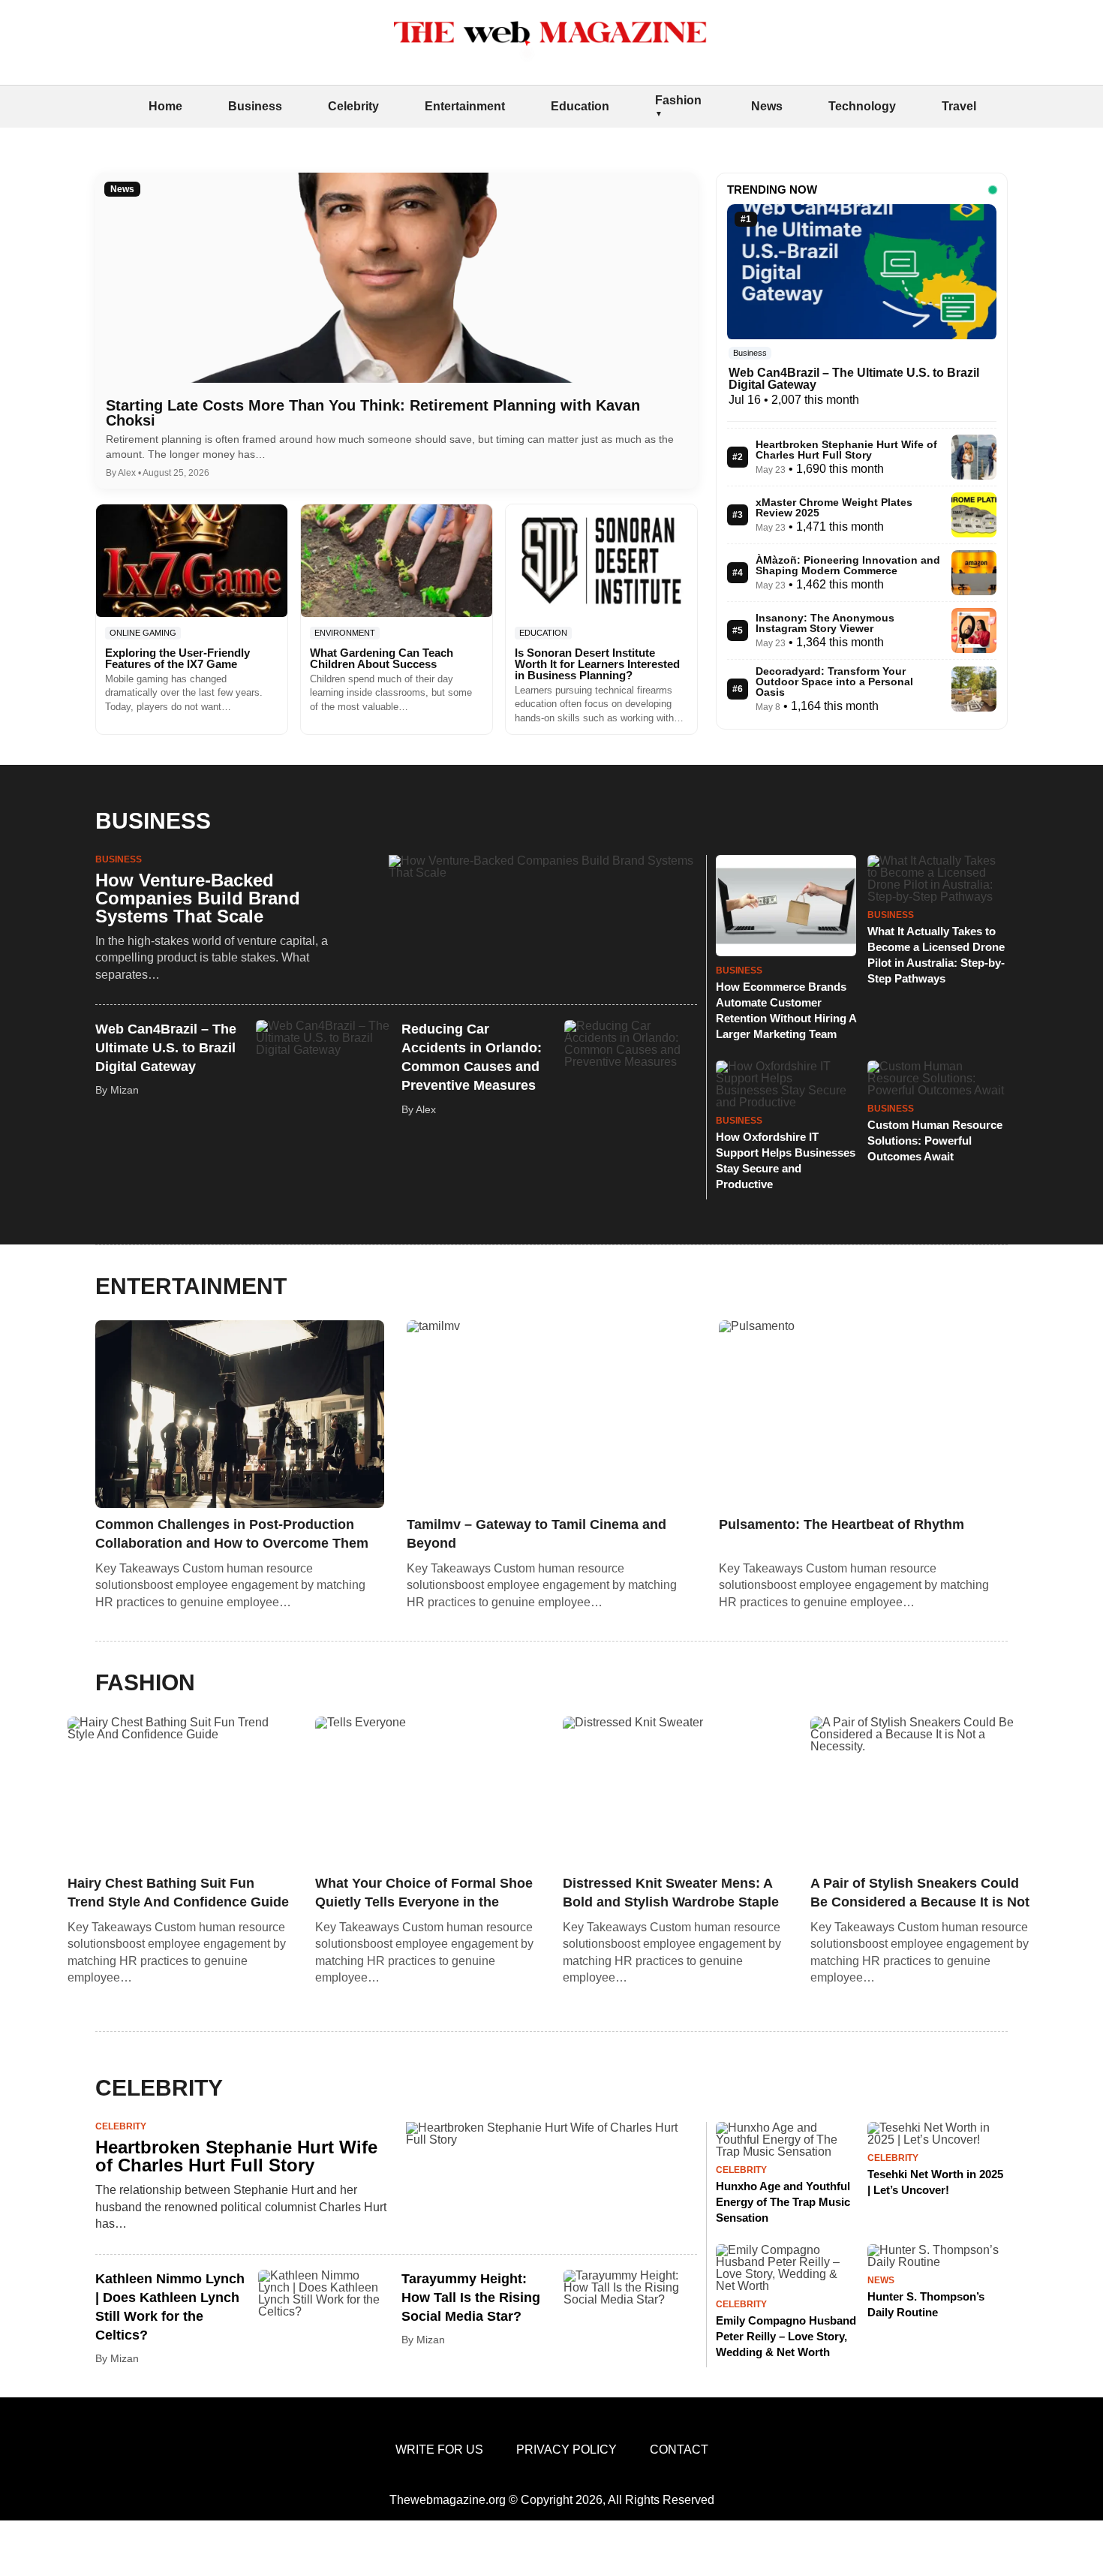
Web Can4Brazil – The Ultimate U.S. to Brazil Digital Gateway (854, 379)
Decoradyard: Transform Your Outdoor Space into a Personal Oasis (834, 682)
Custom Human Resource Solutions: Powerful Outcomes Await (935, 1141)
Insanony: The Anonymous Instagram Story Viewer (825, 623)
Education (580, 106)
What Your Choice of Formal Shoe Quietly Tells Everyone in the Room (424, 1894)
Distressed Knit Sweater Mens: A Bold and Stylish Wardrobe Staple (671, 1893)
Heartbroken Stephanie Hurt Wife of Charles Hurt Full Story (846, 450)
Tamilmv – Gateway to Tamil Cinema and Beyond (536, 1534)
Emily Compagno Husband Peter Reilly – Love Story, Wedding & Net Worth (786, 2336)
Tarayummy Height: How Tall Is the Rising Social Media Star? (471, 2298)
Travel (959, 106)
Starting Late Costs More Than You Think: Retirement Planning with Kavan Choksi (373, 413)
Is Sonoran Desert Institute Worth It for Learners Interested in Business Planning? (597, 664)
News (767, 106)
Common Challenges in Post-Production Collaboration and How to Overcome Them (232, 1534)
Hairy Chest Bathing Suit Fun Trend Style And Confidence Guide (178, 1893)
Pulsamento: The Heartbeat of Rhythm (842, 1524)
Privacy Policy (567, 2450)
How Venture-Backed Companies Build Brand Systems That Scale (198, 898)
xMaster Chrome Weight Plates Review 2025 (834, 507)
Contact (679, 2450)
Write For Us (439, 2450)
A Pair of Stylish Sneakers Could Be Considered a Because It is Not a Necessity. (920, 1894)
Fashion (678, 100)
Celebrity (353, 106)
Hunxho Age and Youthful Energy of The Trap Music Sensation (783, 2202)
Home (165, 106)
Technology (862, 106)
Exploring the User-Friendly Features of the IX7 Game (177, 658)
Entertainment (465, 106)
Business (255, 106)
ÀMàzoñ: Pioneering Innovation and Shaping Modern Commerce (848, 565)
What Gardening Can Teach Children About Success (382, 658)
